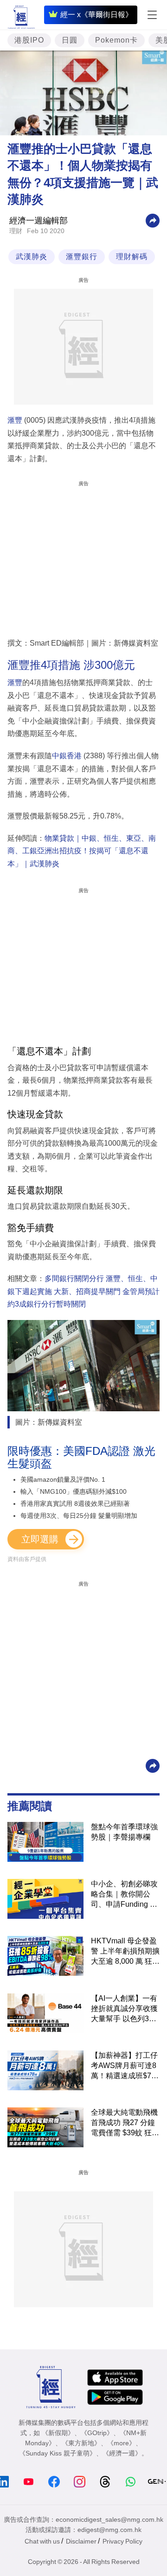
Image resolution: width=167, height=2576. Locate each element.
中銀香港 (67, 756)
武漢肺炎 (32, 257)
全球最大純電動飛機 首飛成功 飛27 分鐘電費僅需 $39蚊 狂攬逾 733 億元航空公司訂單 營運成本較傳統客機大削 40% (125, 2123)
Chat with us (42, 2541)
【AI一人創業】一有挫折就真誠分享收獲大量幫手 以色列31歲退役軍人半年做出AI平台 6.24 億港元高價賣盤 (124, 2009)
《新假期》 (58, 2433)
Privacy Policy (122, 2541)
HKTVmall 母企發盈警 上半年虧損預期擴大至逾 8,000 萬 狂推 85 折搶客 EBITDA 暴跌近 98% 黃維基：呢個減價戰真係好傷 (125, 1952)
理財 (16, 231)
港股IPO (29, 40)
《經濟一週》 (122, 2453)
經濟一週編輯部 (39, 221)
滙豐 (15, 420)
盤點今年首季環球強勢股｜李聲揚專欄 (124, 1832)
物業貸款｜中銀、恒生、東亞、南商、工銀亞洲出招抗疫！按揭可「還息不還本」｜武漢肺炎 (82, 851)
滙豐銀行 (82, 257)
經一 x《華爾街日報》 (96, 15)
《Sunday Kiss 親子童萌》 (58, 2453)
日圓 (70, 40)
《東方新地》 (81, 2443)
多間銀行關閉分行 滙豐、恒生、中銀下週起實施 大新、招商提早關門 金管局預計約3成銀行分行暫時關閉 (83, 1291)
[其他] (153, 220)
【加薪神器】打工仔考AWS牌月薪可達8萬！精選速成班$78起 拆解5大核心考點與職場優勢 (124, 2066)
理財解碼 (132, 257)
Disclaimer (81, 2541)
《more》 (121, 2443)
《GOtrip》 (97, 2433)
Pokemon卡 (116, 40)
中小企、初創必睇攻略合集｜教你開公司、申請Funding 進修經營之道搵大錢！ (124, 1895)
